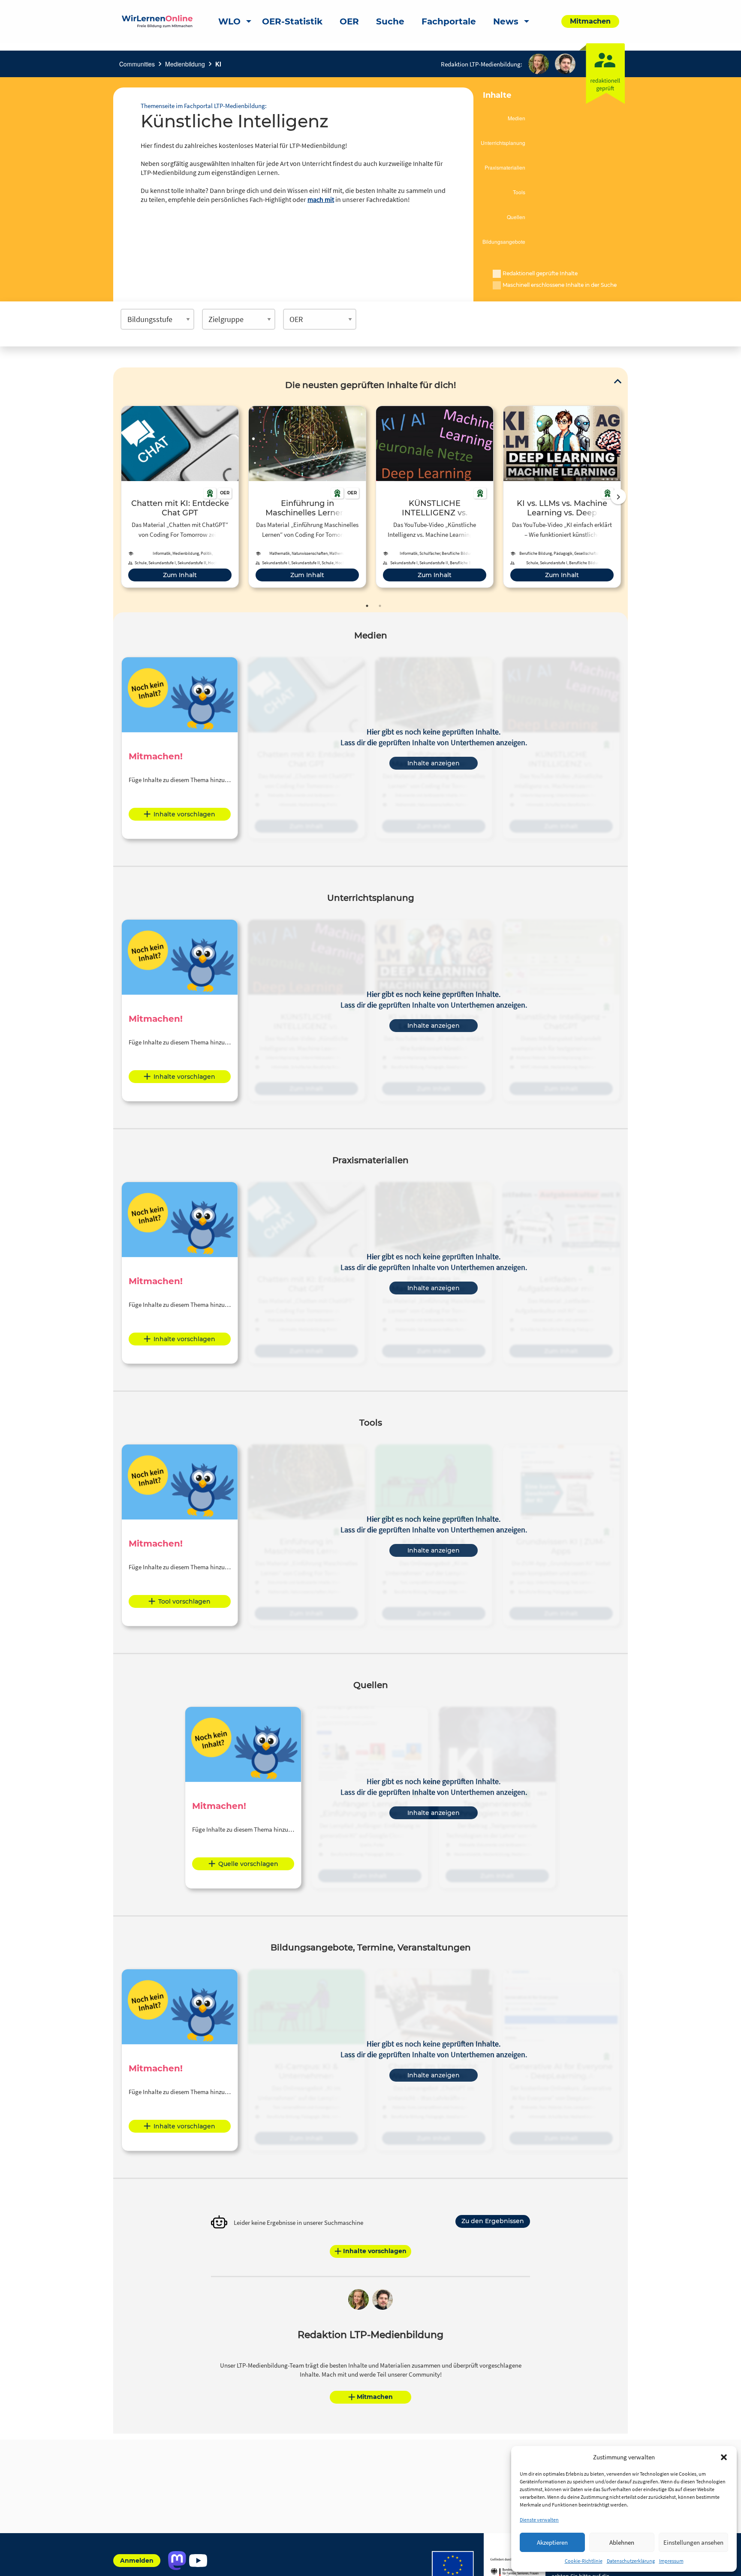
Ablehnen (622, 2542)
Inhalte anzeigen (434, 763)
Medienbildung (185, 64)
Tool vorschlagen (184, 1601)
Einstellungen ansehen (693, 2542)
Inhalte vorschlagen (184, 814)
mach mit (321, 199)
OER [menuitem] (349, 21)
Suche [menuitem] (390, 21)
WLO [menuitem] (229, 21)
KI (218, 64)
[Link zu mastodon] (177, 2561)
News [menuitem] (506, 21)
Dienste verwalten (539, 2520)
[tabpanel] (180, 497)
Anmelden (137, 2561)
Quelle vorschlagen (248, 1864)
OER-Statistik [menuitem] (292, 21)
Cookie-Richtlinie (584, 2561)
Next (618, 497)
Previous (119, 497)
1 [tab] (367, 606)
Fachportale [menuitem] (449, 21)
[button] (724, 2457)
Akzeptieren (552, 2542)
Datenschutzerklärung (631, 2561)
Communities (137, 64)
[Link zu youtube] (198, 2561)
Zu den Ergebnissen (493, 2221)
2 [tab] (380, 606)
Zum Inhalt (180, 575)
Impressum (671, 2561)
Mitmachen (375, 2397)
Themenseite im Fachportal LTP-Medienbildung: (204, 106)
